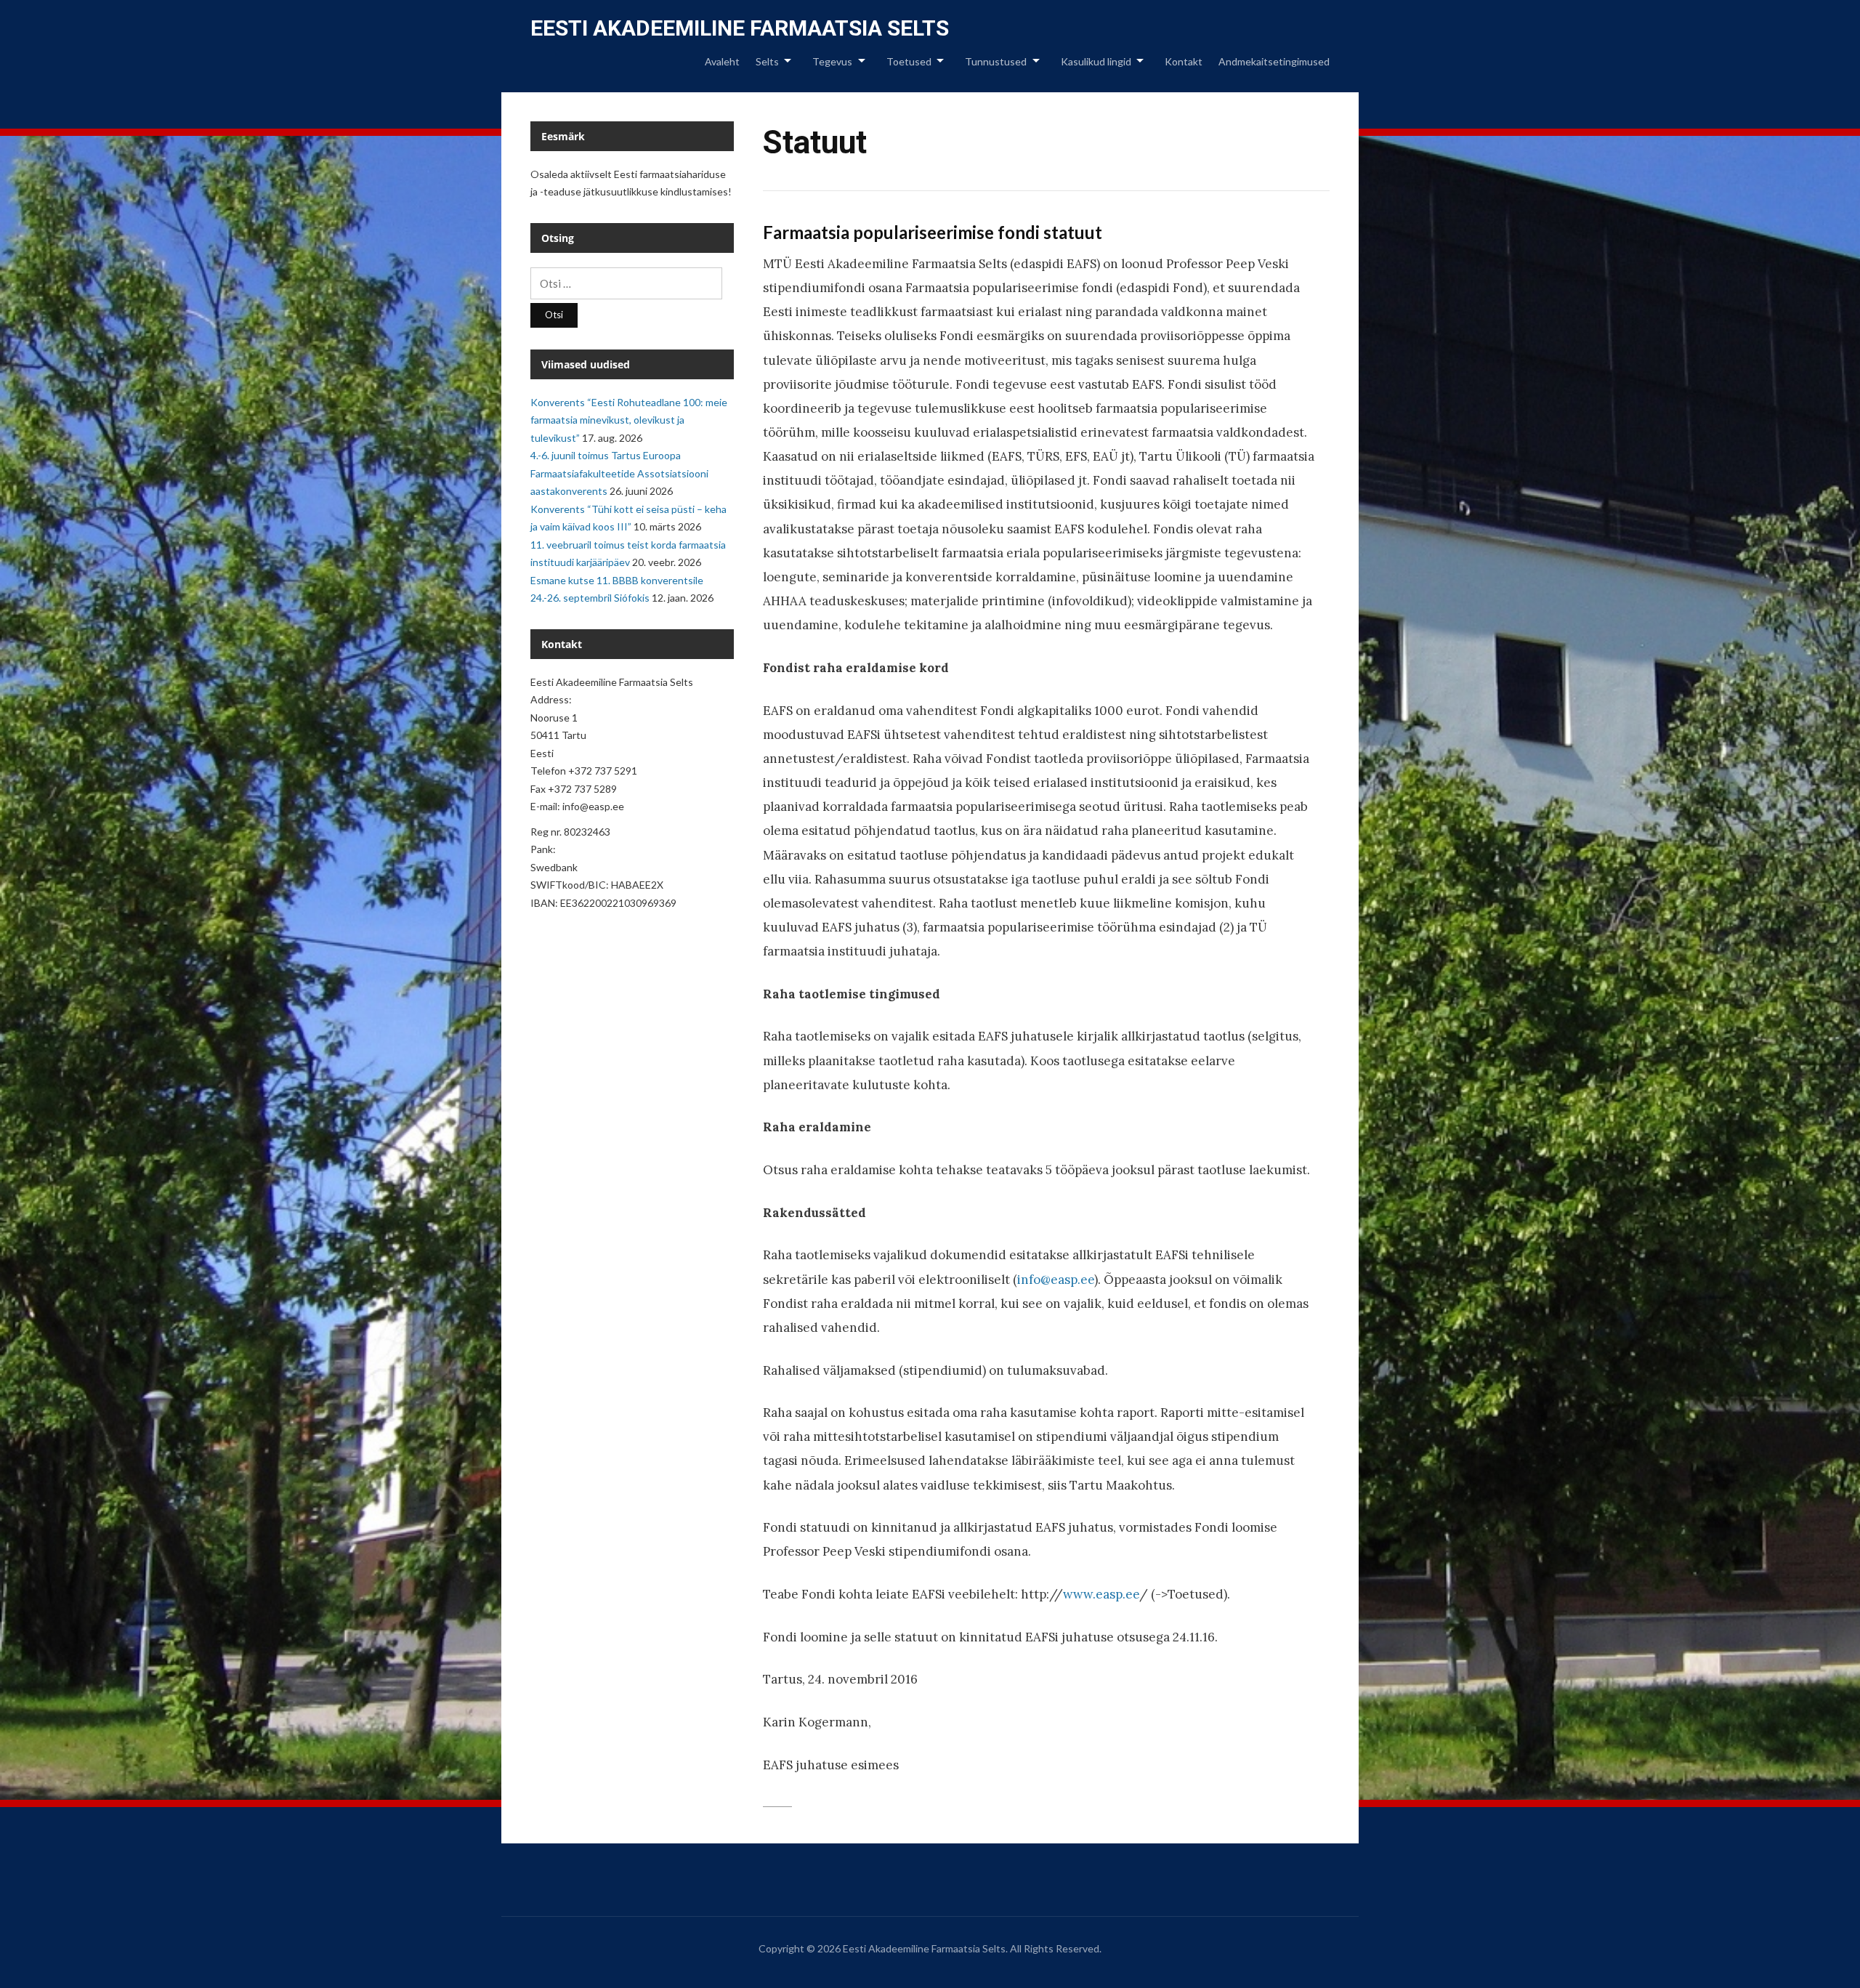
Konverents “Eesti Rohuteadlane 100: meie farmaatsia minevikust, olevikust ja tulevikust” (629, 420)
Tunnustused (996, 61)
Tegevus (832, 61)
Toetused (909, 61)
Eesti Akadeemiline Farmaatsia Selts (740, 28)
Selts (767, 61)
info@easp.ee (1056, 1280)
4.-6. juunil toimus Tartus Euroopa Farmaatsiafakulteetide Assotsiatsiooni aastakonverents (619, 473)
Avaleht (722, 61)
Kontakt (1184, 61)
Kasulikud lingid (1096, 61)
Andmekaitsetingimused (1274, 61)
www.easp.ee (1101, 1594)
